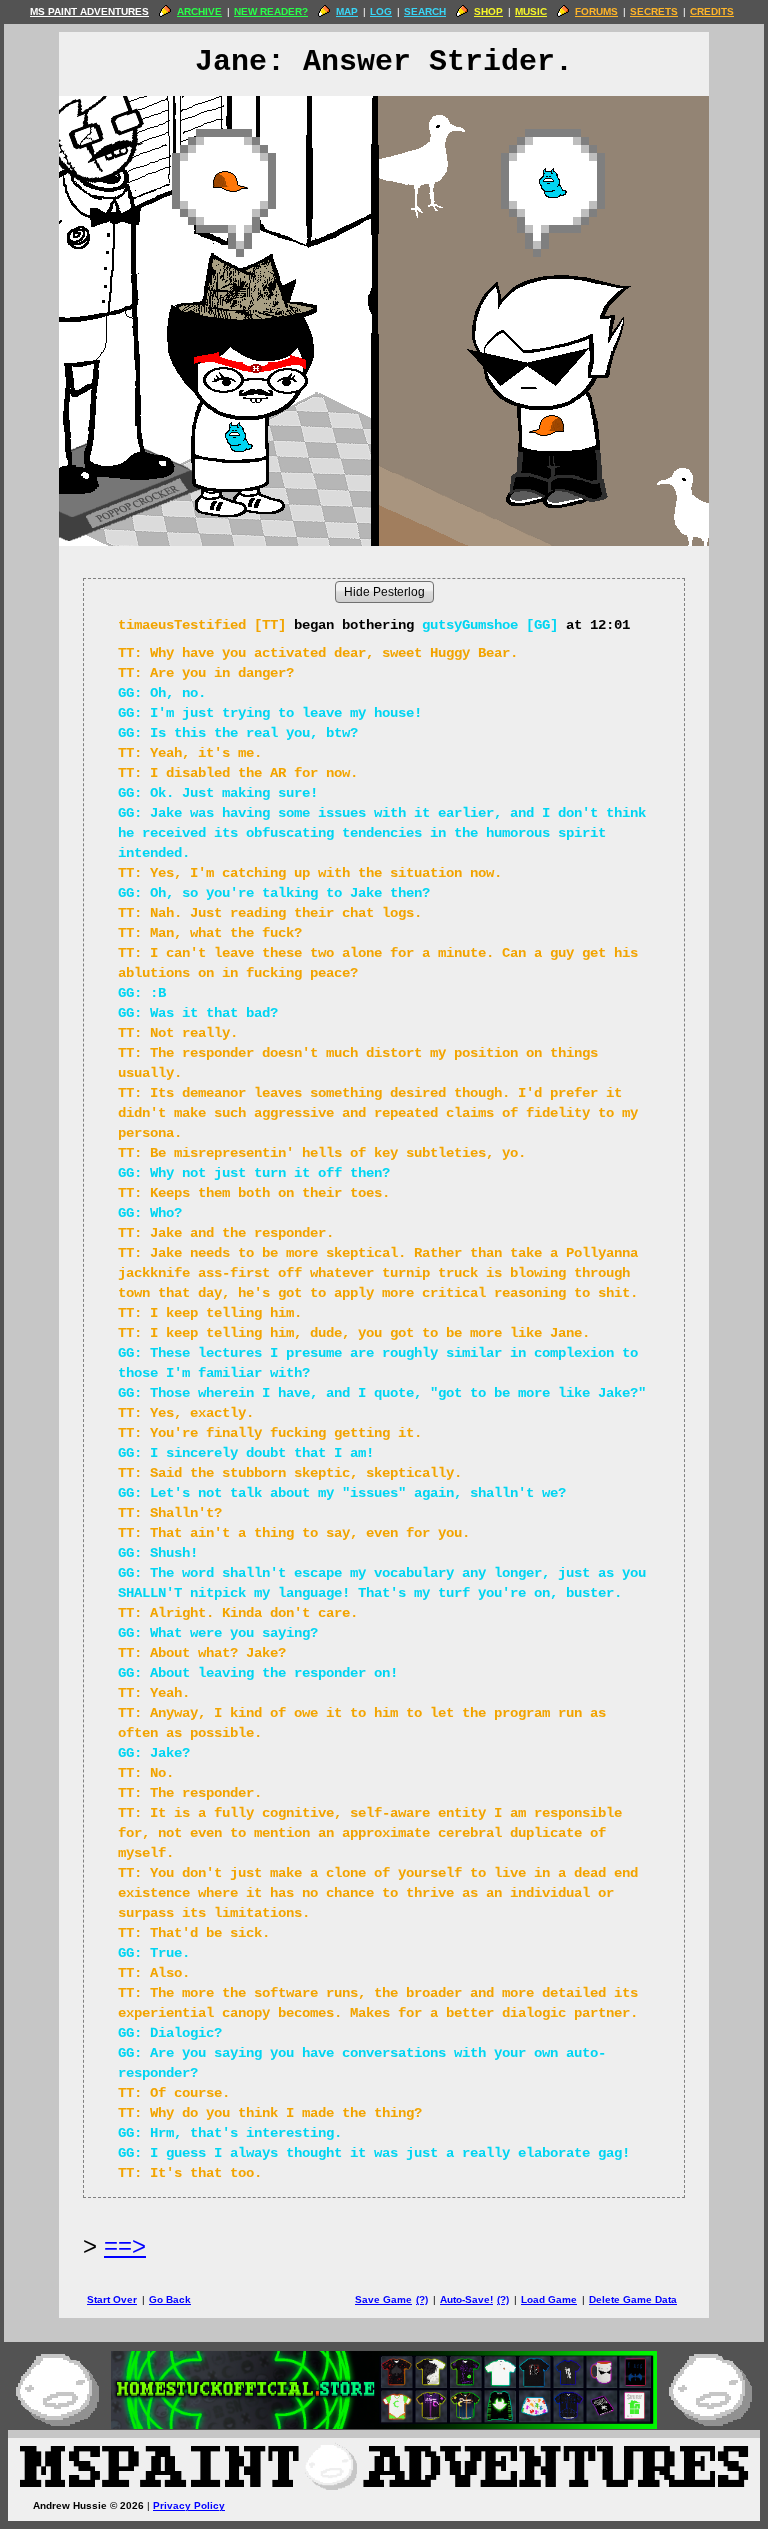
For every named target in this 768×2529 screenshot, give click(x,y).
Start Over (112, 2299)
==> (125, 2245)
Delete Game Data (633, 2299)
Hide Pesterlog (384, 592)
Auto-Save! (466, 2299)
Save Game (383, 2299)
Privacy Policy (189, 2505)
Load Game (549, 2299)
